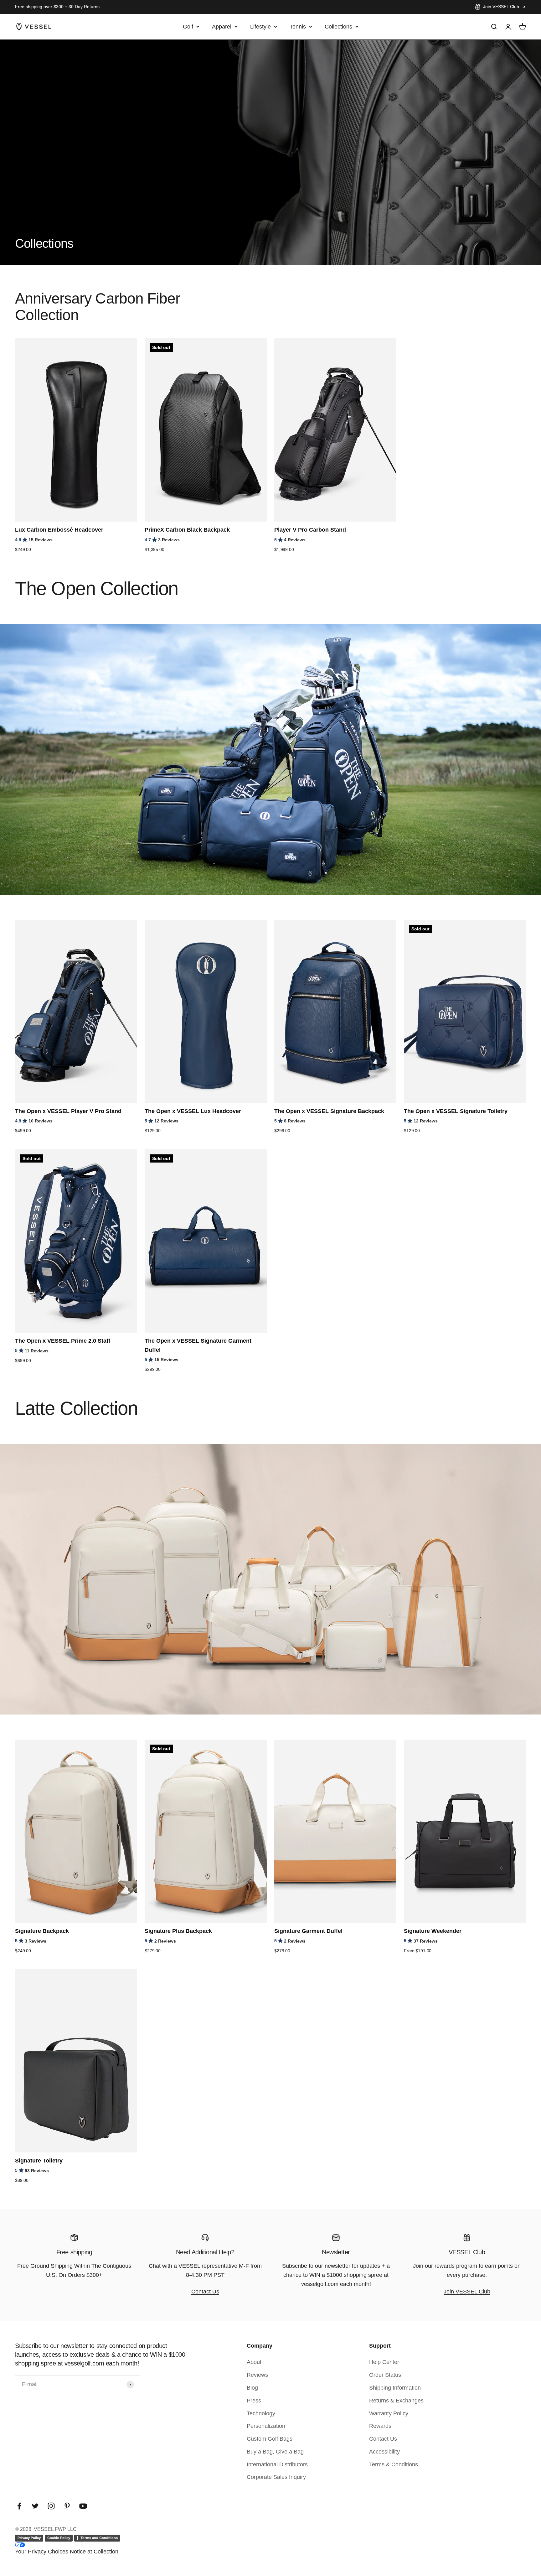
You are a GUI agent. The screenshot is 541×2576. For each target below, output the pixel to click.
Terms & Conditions (394, 2464)
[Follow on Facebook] (19, 2506)
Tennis (298, 26)
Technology (261, 2413)
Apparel (222, 26)
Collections (338, 26)
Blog (252, 2388)
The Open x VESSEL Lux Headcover (193, 1111)
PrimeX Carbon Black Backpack (187, 530)
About (254, 2362)
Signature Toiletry (39, 2161)
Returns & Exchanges (396, 2401)
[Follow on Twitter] (35, 2506)
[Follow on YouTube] (83, 2506)
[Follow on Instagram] (51, 2506)
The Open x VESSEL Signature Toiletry (456, 1111)
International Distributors (277, 2464)
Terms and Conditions (99, 2538)
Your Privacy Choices (42, 2552)
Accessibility (384, 2452)
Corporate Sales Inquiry (276, 2477)
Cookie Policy (59, 2538)
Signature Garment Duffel (308, 1931)
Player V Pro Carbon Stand (310, 530)
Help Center (384, 2362)
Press (254, 2401)
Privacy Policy (29, 2538)
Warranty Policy (389, 2413)
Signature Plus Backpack (178, 1931)
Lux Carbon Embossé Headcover (59, 530)
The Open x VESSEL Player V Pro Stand (68, 1111)
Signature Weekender (433, 1931)
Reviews (257, 2375)
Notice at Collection (94, 2552)
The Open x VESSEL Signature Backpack (329, 1111)
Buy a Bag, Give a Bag (275, 2452)
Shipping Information (395, 2388)
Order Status (385, 2375)
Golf (188, 26)
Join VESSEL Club (501, 7)
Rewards (380, 2426)
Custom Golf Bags (270, 2439)
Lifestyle (260, 26)
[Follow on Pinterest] (67, 2506)
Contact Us (205, 2292)
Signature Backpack (42, 1931)
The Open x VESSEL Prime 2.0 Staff (63, 1341)
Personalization (266, 2426)
